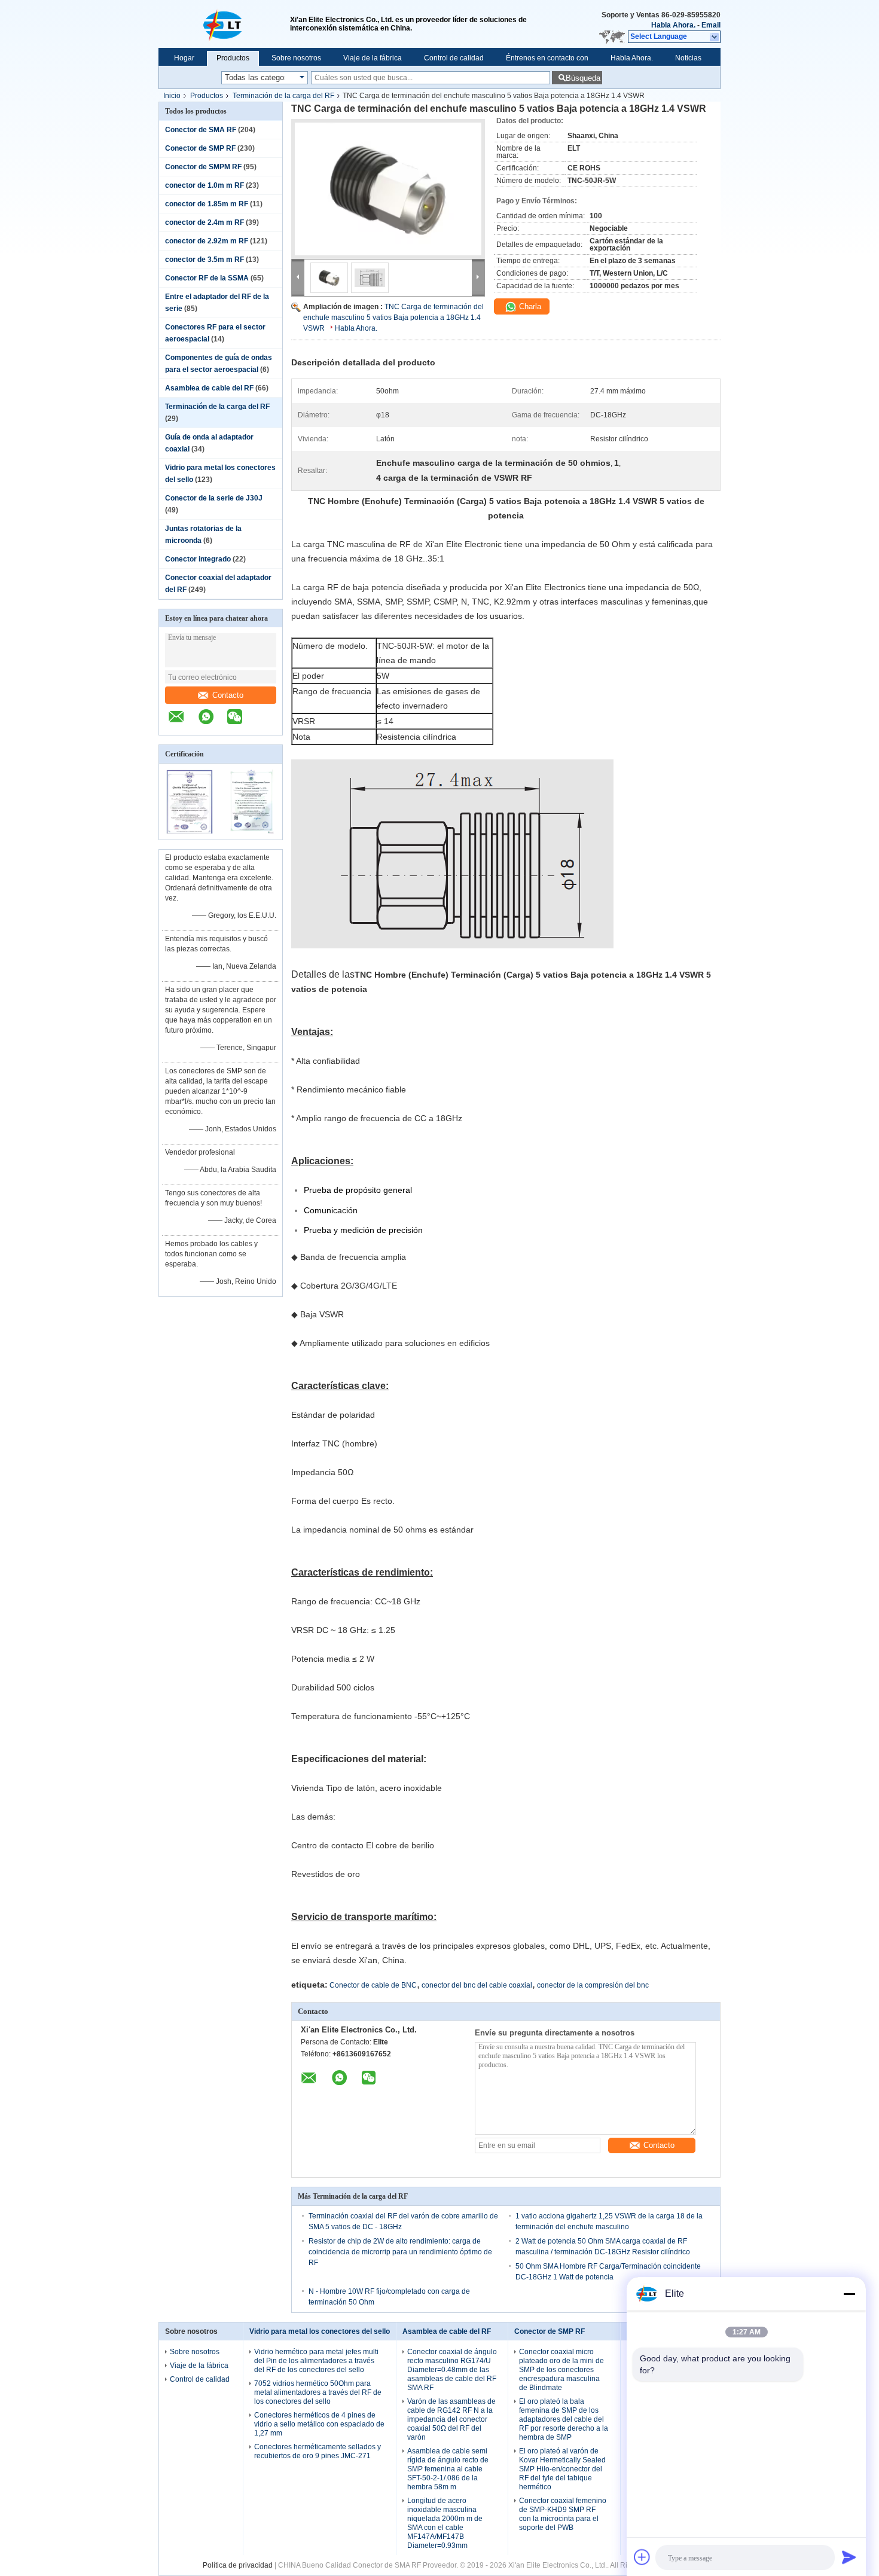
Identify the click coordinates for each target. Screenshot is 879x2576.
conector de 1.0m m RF (205, 185)
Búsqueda (583, 78)
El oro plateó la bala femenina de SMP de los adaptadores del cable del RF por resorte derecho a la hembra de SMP (564, 2419)
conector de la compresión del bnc (593, 1985)
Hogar (184, 58)
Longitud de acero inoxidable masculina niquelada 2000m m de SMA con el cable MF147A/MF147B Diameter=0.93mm (445, 2523)
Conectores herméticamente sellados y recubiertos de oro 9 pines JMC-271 (318, 2451)
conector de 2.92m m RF (207, 241)
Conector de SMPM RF (203, 167)
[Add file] (642, 2557)
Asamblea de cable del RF (209, 388)
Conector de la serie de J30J (214, 498)
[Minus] (849, 2294)
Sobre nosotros (296, 58)
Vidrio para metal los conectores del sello (320, 2331)
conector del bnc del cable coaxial (477, 1985)
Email (711, 25)
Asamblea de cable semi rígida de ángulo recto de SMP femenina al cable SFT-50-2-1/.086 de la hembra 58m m (448, 2469)
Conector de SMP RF (200, 148)
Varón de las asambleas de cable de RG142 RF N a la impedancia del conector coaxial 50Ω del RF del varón (451, 2419)
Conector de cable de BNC (373, 1985)
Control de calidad (454, 58)
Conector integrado (198, 559)
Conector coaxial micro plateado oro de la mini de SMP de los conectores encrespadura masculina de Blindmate (561, 2370)
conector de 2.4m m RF (205, 222)
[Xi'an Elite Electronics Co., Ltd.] (224, 24)
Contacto (228, 695)
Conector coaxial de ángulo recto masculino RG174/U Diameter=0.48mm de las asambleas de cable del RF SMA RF (452, 2370)
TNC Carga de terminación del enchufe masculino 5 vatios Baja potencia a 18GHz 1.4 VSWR (393, 318)
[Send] (849, 2557)
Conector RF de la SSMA (207, 278)
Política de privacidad (238, 2565)
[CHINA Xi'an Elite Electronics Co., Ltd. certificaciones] (190, 832)
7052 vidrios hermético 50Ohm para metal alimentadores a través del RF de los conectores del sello (318, 2392)
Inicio (172, 96)
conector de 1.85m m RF (207, 204)
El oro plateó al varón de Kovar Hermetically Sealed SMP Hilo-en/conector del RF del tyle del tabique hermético (562, 2469)
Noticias (688, 58)
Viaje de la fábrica (373, 58)
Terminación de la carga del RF (283, 96)
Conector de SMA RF (201, 130)
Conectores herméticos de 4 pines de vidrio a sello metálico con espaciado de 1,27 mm (319, 2424)
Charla (529, 306)
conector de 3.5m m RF (205, 260)
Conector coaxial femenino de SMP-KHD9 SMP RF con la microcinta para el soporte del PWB (563, 2514)
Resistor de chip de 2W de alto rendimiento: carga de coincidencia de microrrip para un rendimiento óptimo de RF (400, 2252)
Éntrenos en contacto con (547, 58)
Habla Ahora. (673, 25)
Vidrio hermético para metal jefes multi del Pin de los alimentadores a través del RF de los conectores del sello (316, 2361)
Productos (233, 58)
